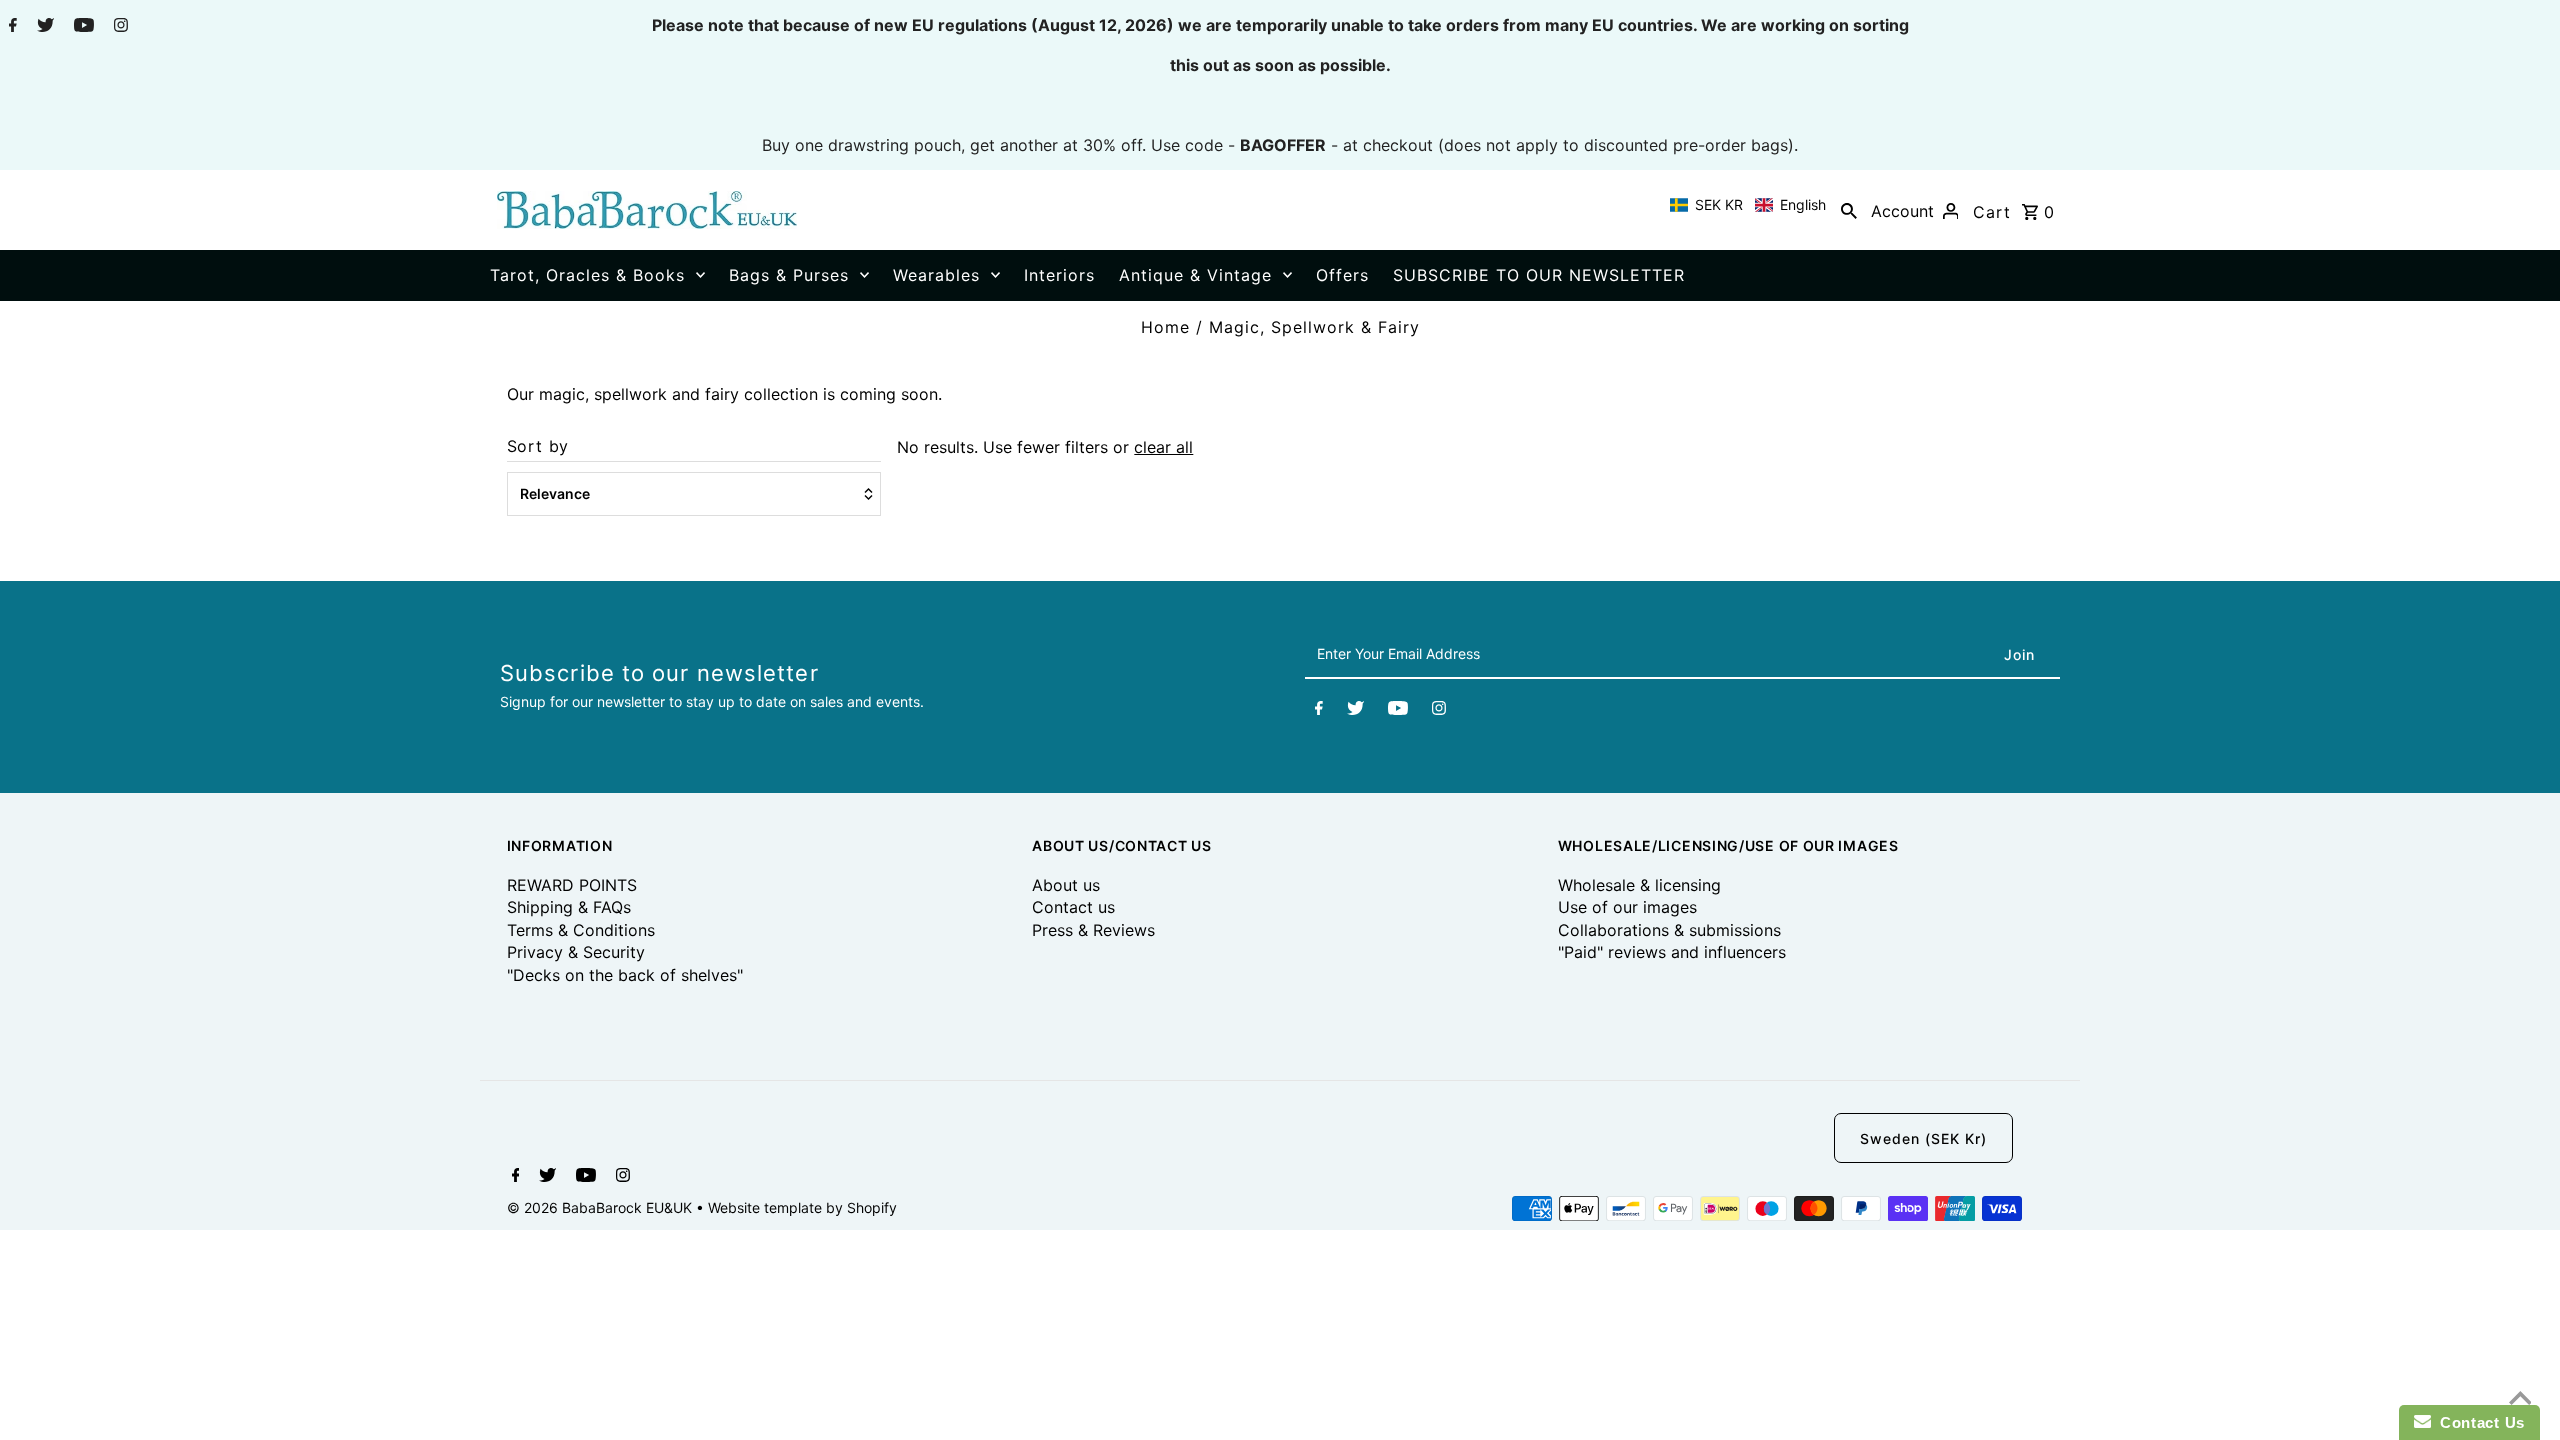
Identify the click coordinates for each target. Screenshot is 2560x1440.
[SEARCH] (1849, 210)
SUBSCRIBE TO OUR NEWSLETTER (1539, 275)
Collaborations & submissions (1669, 930)
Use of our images (1627, 907)
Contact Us (2478, 1422)
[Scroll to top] (2520, 1400)
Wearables (936, 275)
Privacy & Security (576, 952)
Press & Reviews (1093, 930)
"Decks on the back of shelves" (625, 975)
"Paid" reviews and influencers (1672, 952)
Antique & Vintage (1195, 275)
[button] (1748, 205)
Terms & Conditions (581, 930)
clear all (1163, 447)
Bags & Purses (789, 275)
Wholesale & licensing (1639, 885)
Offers (1342, 275)
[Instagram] (118, 27)
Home (1165, 327)
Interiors (1059, 275)
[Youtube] (81, 27)
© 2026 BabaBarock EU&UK (601, 1207)
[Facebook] (10, 27)
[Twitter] (43, 27)
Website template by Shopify (802, 1207)
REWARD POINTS (572, 885)
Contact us (1073, 907)
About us (1066, 885)
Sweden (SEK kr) (1923, 1138)
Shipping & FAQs (569, 907)
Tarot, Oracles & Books (587, 275)
